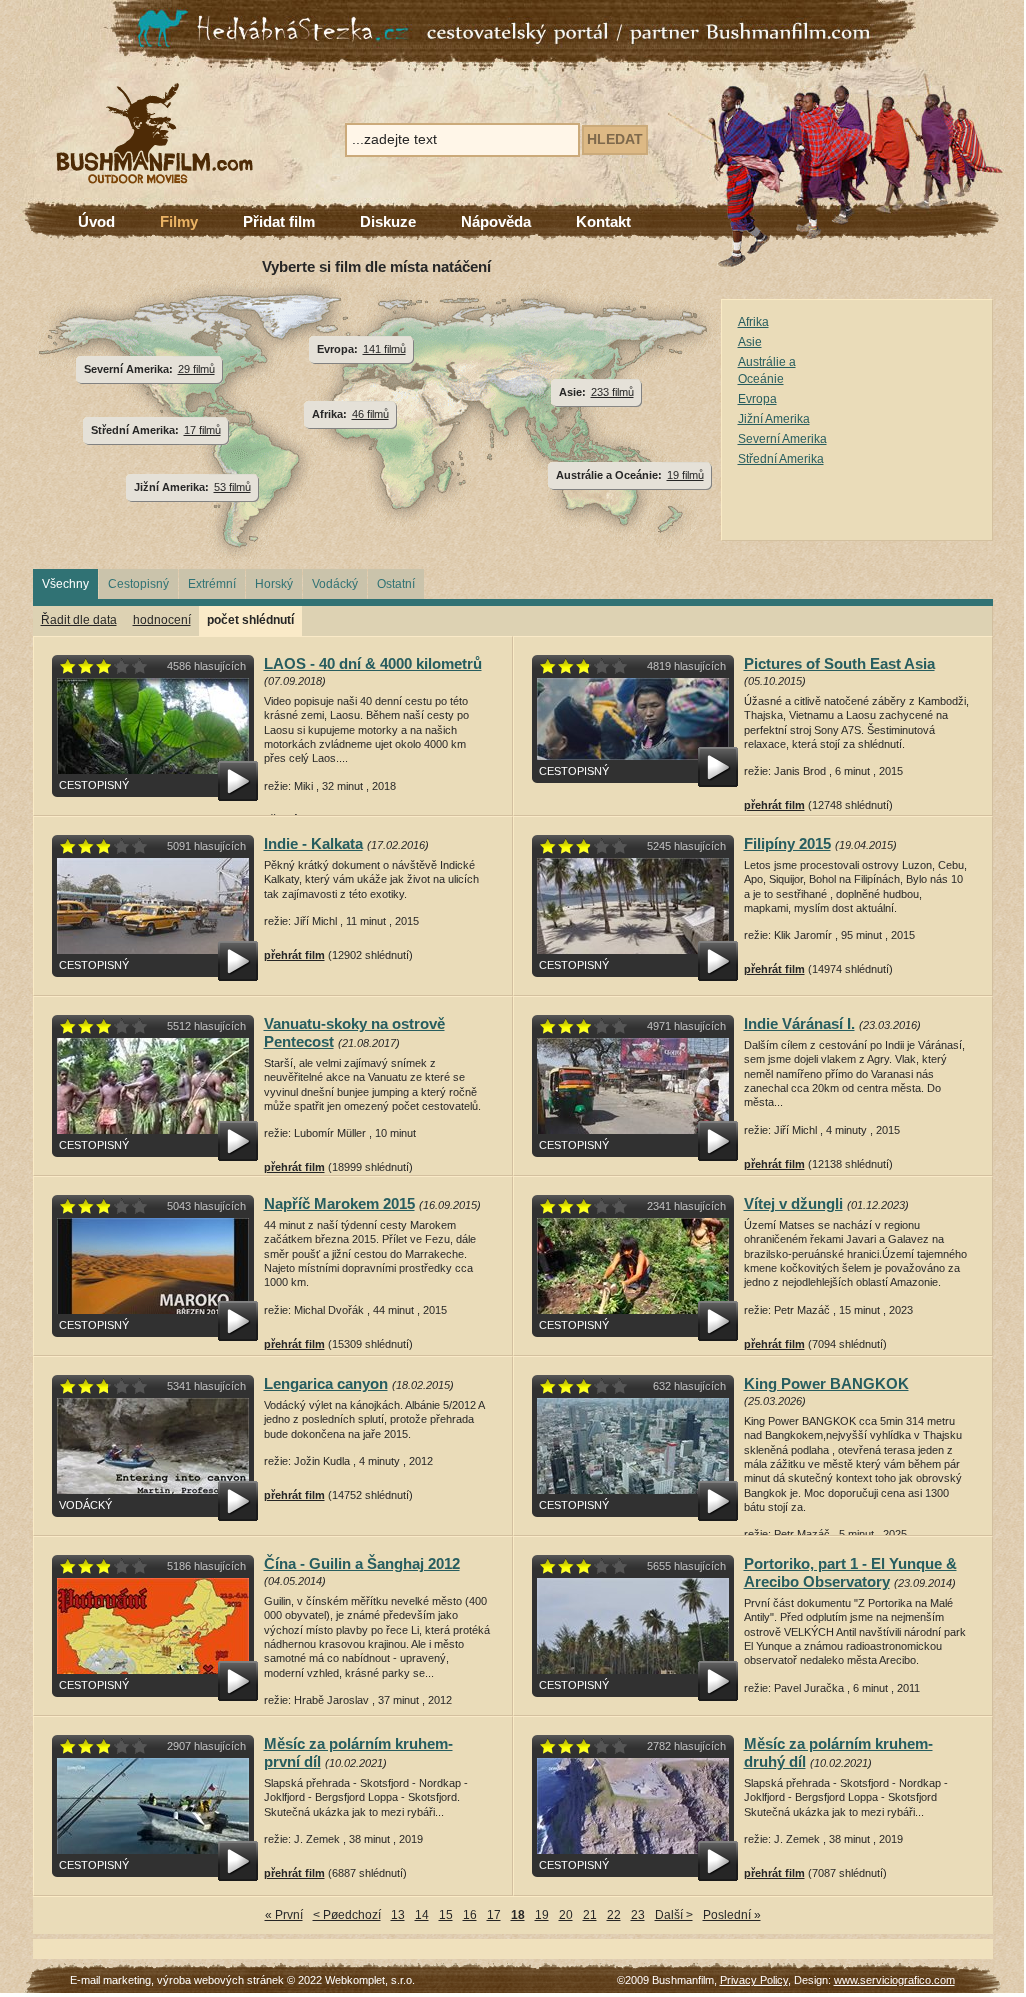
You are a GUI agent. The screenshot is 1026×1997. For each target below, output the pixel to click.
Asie (750, 342)
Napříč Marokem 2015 (339, 1203)
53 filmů (232, 487)
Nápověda (496, 221)
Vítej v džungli (793, 1203)
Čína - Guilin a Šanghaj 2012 (362, 1563)
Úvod (96, 221)
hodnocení (162, 620)
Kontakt (603, 221)
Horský (274, 584)
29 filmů (196, 369)
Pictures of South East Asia (839, 663)
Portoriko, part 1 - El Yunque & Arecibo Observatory (850, 1572)
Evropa (757, 399)
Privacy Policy (754, 1980)
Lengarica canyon (326, 1383)
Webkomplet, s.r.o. (370, 1980)
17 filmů (202, 430)
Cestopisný (138, 584)
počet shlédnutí (250, 620)
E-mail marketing (110, 1980)
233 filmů (612, 392)
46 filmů (370, 414)
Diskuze (388, 221)
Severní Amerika (782, 439)
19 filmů (685, 475)
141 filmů (384, 349)
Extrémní (212, 584)
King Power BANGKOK (826, 1383)
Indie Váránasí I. (799, 1023)
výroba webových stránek (220, 1980)
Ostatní (396, 584)
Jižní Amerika (774, 419)
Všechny (65, 584)
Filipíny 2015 (787, 843)
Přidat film (279, 221)
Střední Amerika (781, 459)
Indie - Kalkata (313, 843)
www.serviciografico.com (894, 1980)
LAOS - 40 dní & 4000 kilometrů (373, 663)
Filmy (179, 221)
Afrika (753, 322)
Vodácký (335, 584)
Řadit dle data (79, 620)
